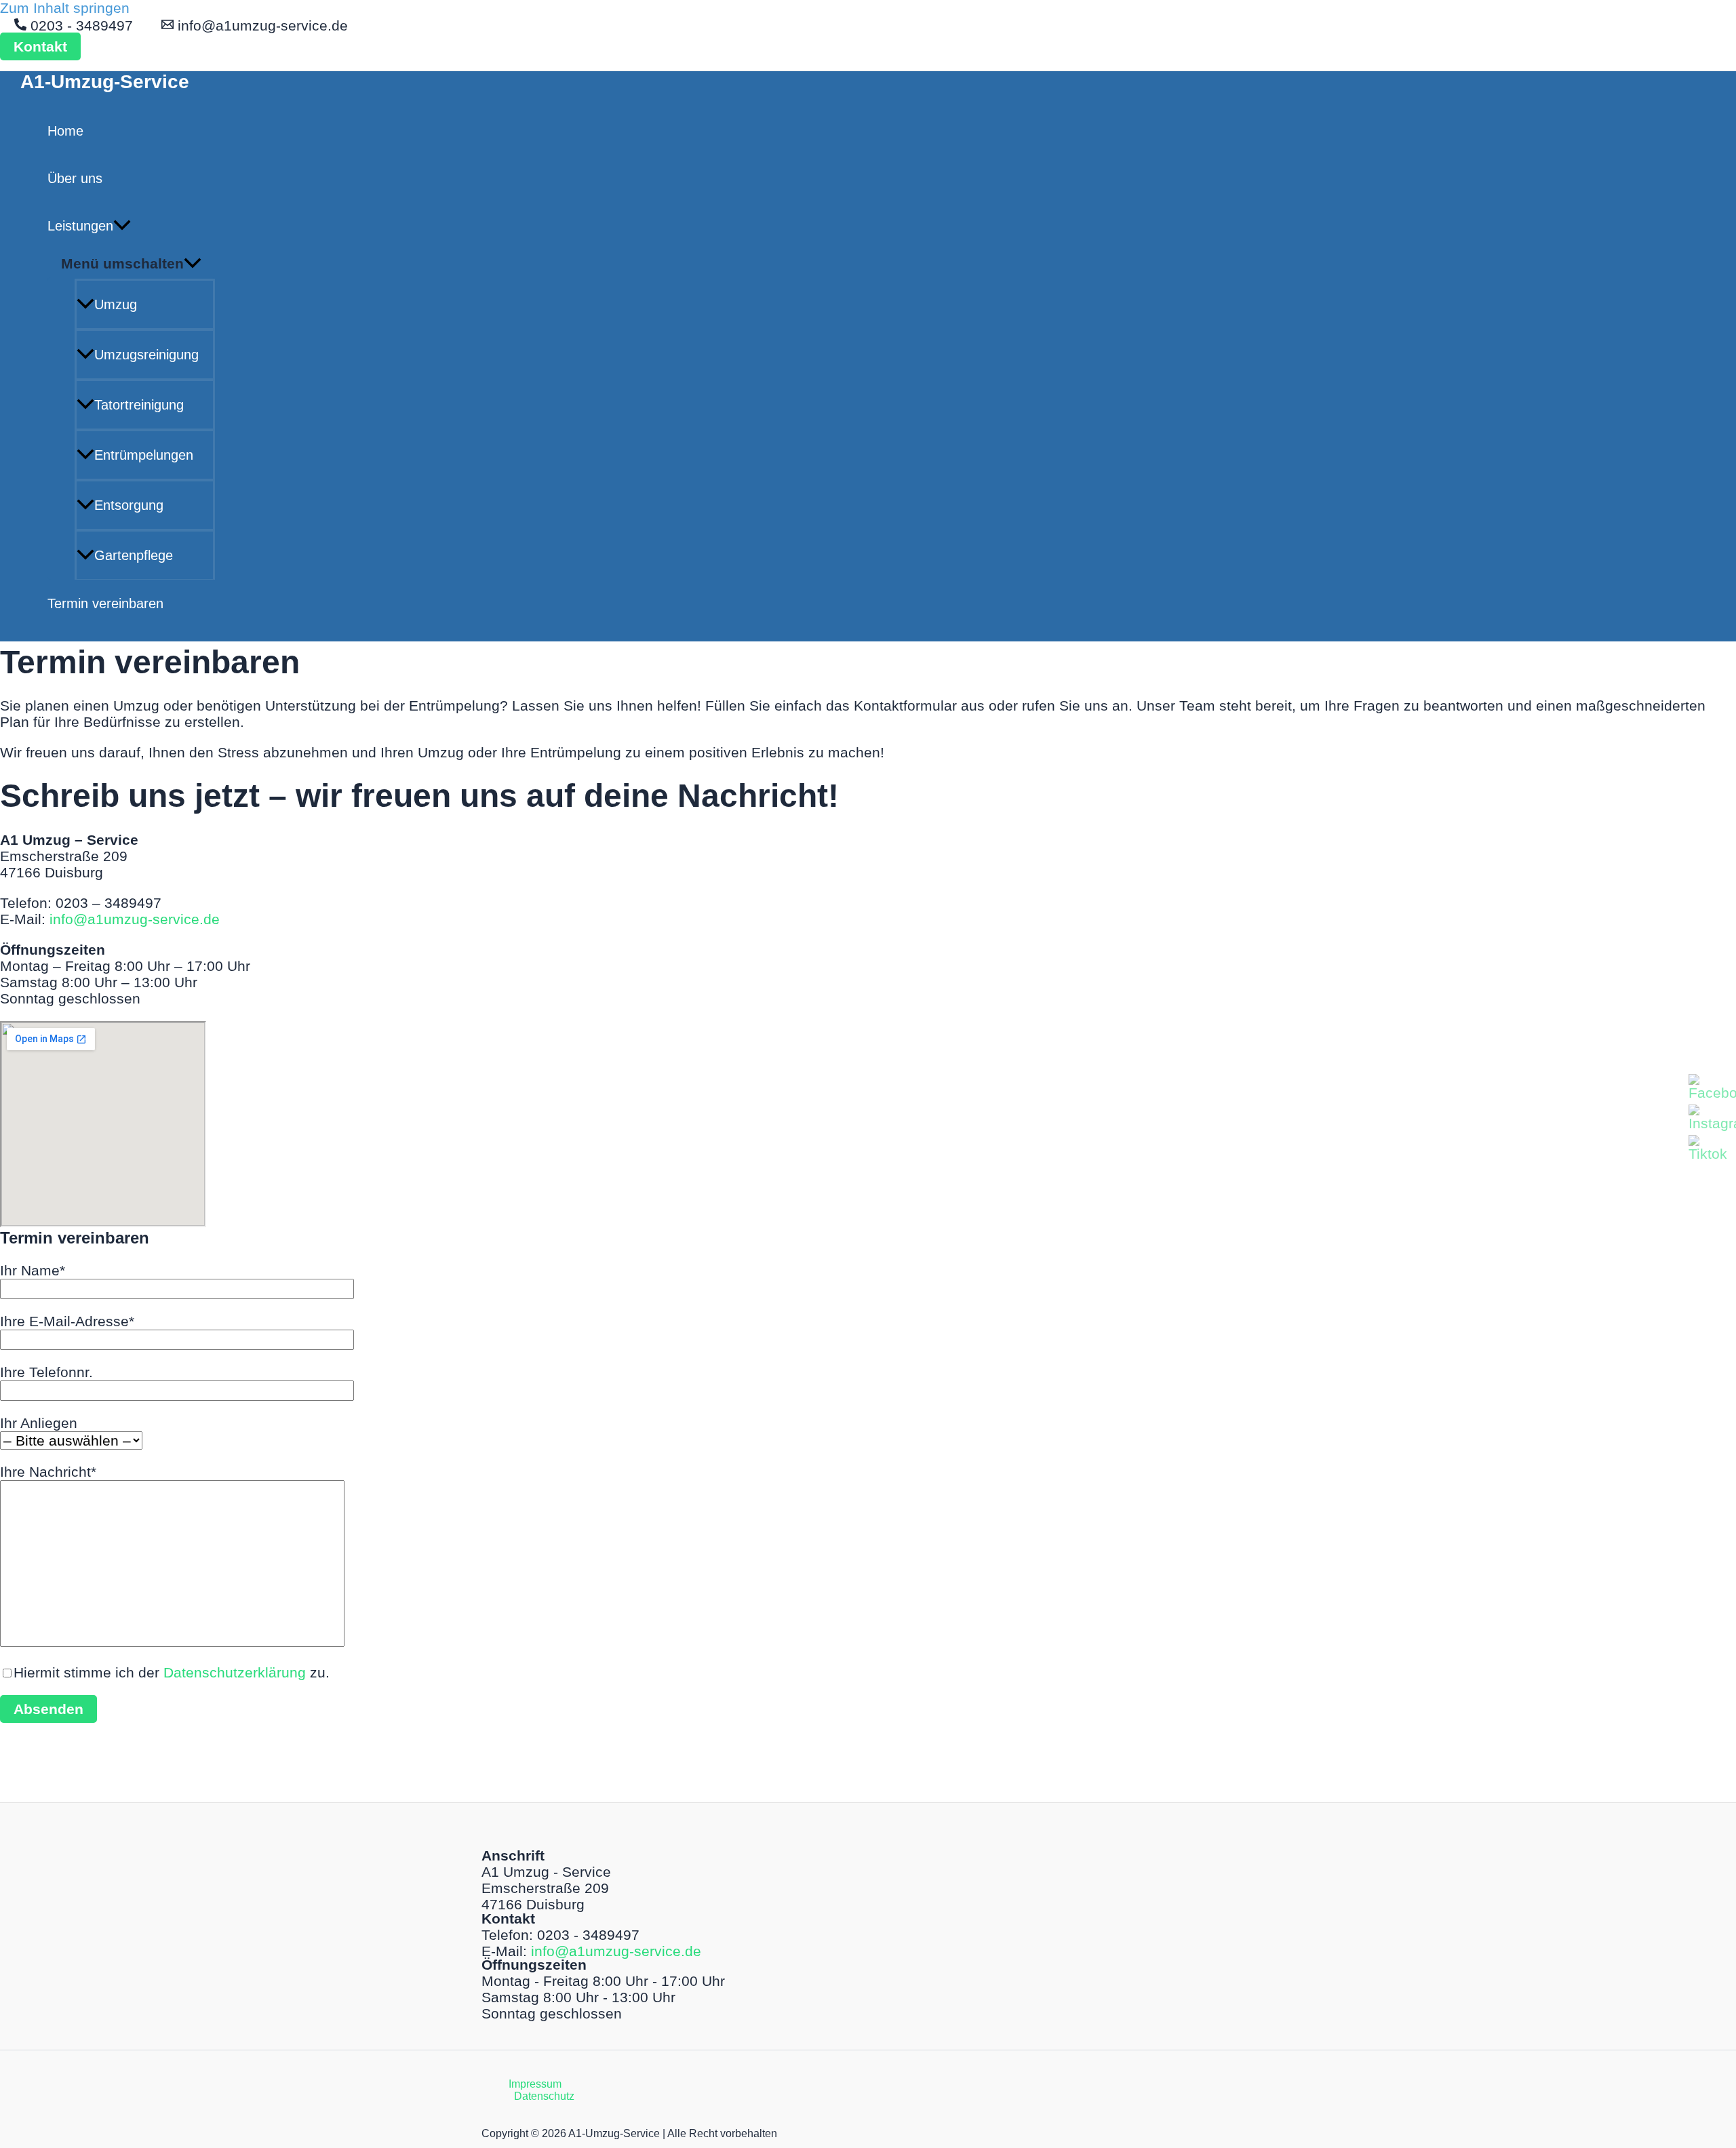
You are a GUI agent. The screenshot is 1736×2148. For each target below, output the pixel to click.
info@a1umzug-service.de (135, 919)
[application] (122, 226)
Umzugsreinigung (146, 355)
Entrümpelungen (144, 455)
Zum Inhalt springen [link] (65, 8)
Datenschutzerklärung (235, 1672)
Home (65, 131)
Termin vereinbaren (105, 603)
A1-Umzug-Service (105, 82)
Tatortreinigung (139, 405)
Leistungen (80, 226)
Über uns (75, 178)
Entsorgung (129, 505)
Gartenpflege (134, 555)
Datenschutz (544, 2096)
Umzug (116, 304)
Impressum (535, 2084)
